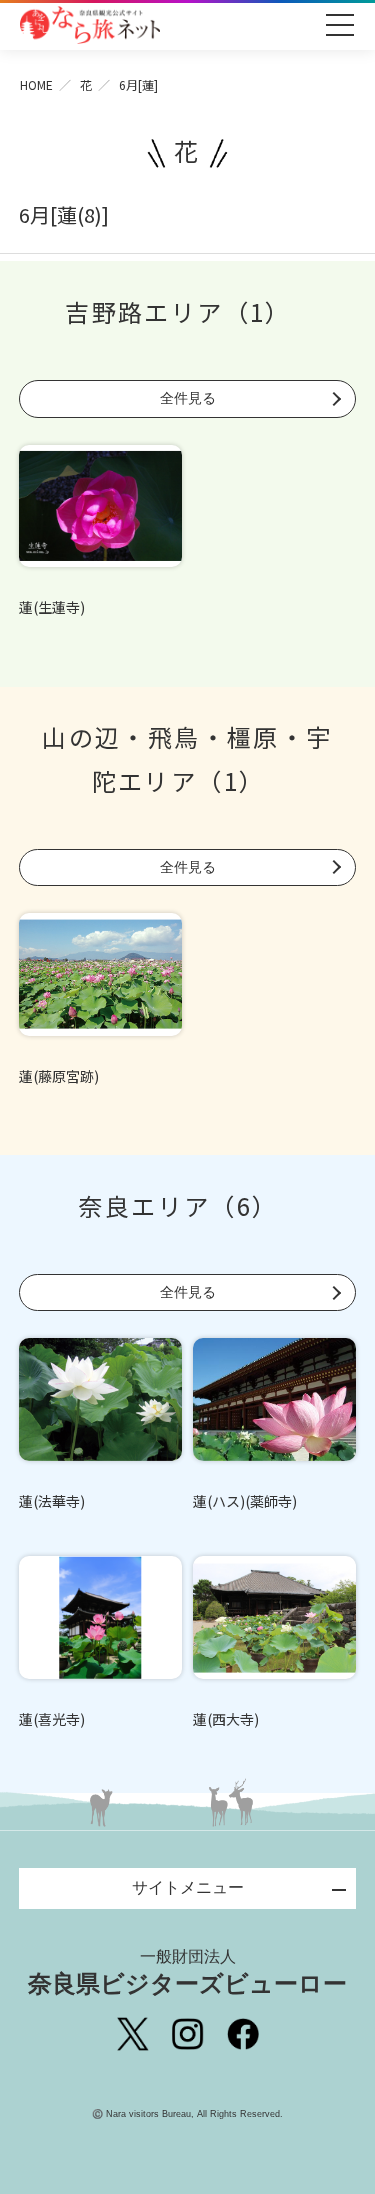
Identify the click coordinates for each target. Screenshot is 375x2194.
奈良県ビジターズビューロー (187, 1972)
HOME (36, 84)
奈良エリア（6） (178, 1205)
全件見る (188, 398)
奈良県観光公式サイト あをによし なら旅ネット (90, 25)
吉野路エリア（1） (178, 311)
